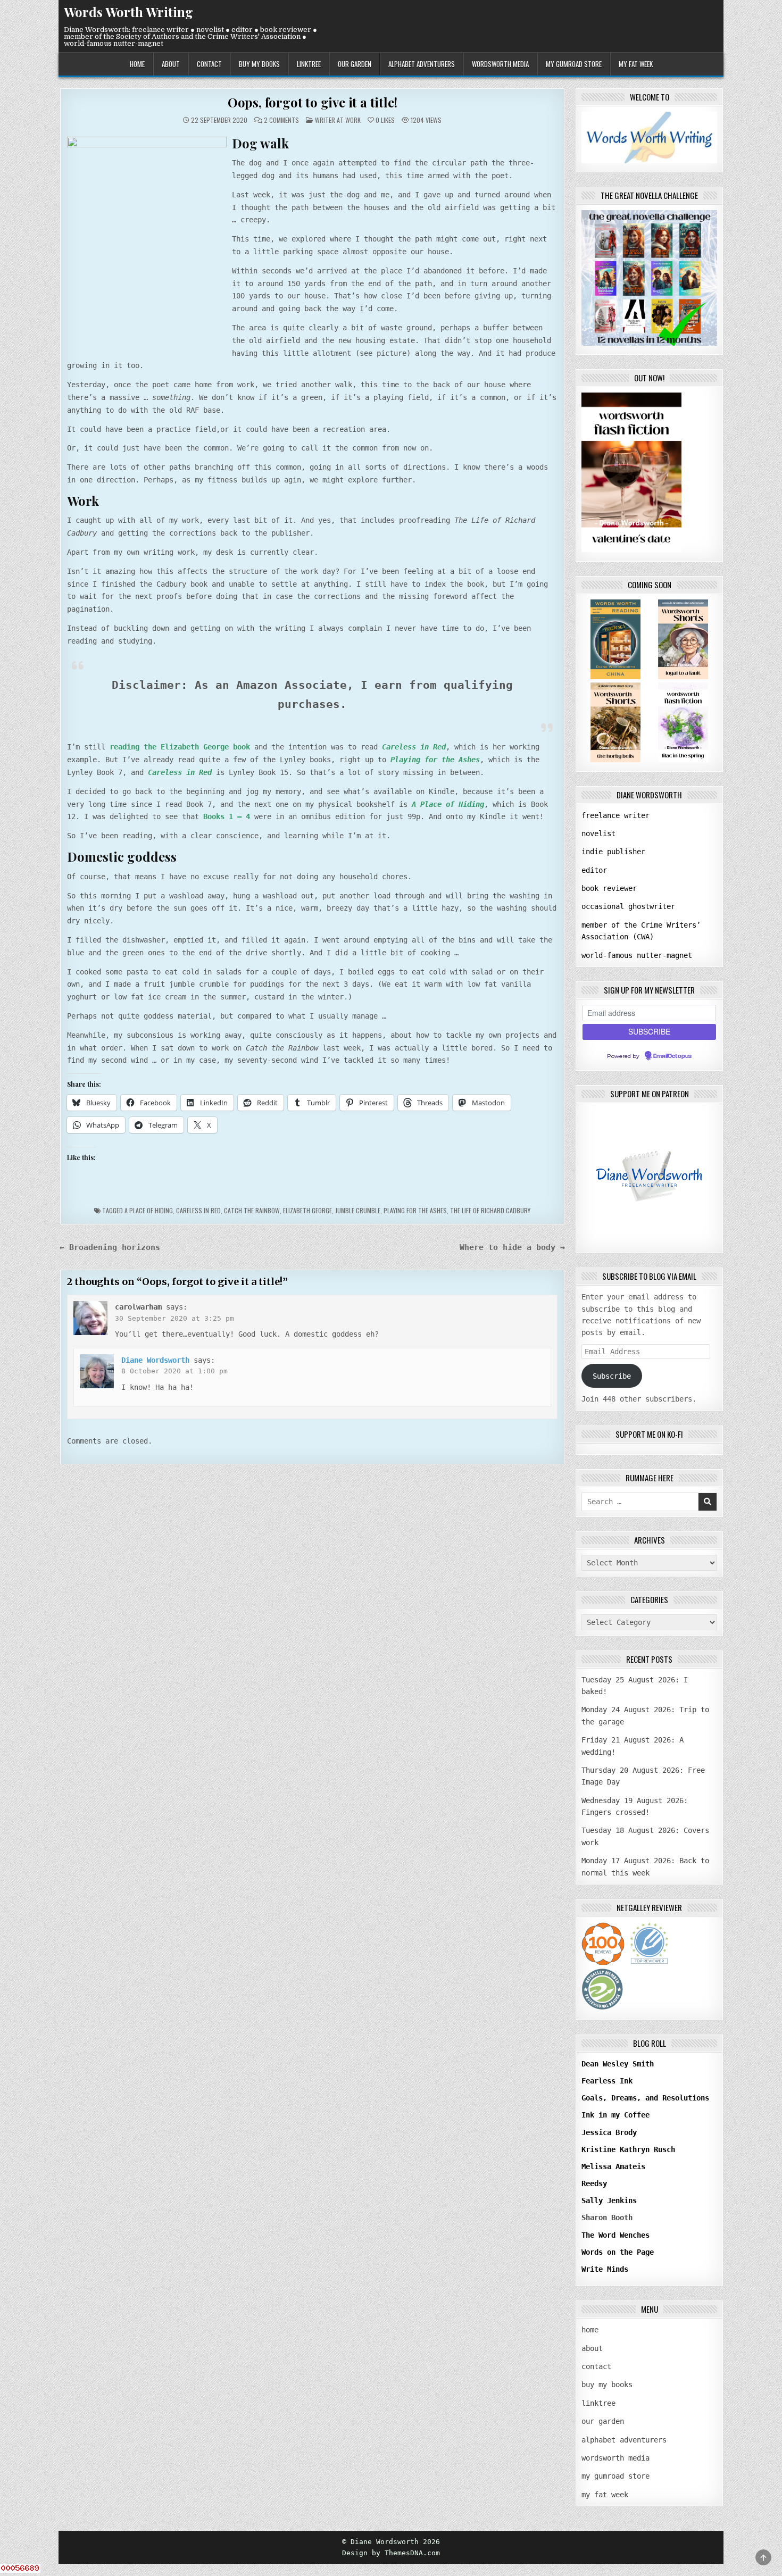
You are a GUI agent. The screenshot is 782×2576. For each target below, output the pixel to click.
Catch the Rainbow (252, 1210)
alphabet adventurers (422, 64)
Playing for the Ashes (415, 1210)
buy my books (259, 64)
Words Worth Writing (128, 12)
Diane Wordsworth (155, 1360)
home (137, 64)
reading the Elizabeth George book (180, 747)
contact (209, 64)
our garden (355, 64)
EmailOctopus (672, 1056)
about (171, 64)
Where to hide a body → (512, 1247)
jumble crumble (358, 1210)
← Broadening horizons (110, 1247)
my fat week (636, 64)
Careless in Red (198, 1210)
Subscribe (612, 1376)
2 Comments (281, 120)
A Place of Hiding (149, 1210)
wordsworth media (500, 64)
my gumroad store (574, 64)
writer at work (338, 120)
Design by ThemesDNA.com (391, 2553)
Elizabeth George (307, 1210)
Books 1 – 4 (227, 816)
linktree (309, 64)
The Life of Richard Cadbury (490, 1210)
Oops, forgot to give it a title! (313, 102)
